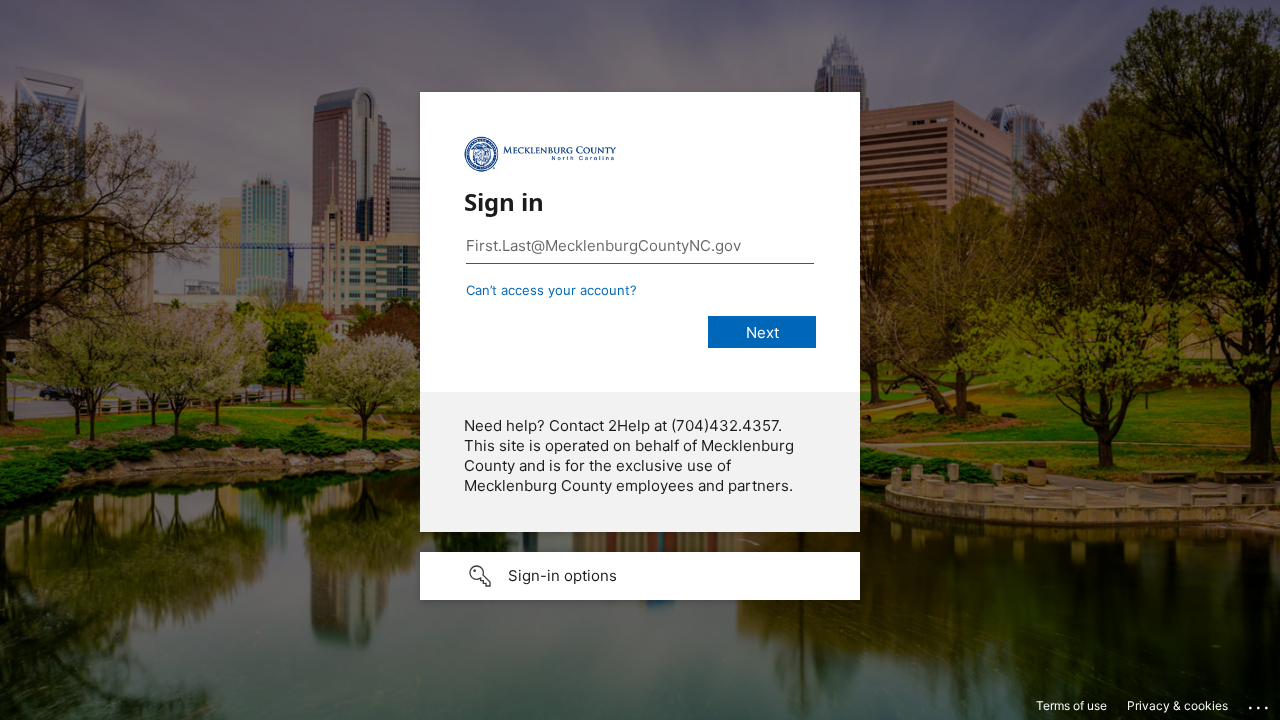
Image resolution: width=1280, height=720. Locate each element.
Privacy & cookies (1177, 705)
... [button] (1260, 703)
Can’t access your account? (551, 290)
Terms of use (1071, 705)
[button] (640, 576)
